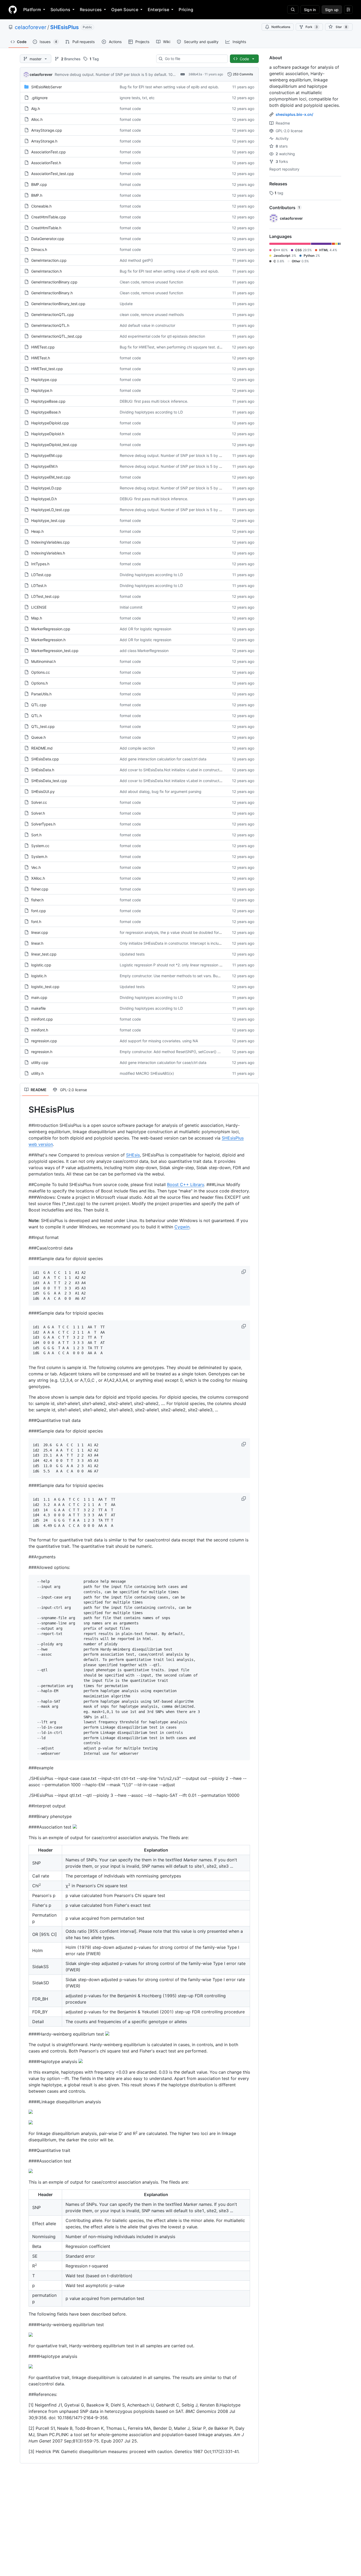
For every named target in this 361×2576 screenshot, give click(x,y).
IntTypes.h (40, 564)
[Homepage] (13, 10)
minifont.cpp (42, 1019)
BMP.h (37, 195)
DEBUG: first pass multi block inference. (154, 401)
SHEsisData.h (43, 770)
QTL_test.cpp (43, 726)
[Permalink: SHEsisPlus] (25, 1110)
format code (130, 109)
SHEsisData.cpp (45, 759)
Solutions (60, 10)
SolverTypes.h (43, 824)
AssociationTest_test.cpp (53, 174)
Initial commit (131, 607)
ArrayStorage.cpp (47, 130)
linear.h (37, 943)
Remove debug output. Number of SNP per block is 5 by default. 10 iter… (118, 74)
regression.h (42, 1052)
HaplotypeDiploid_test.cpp (54, 445)
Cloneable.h (41, 206)
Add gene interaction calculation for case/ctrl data (163, 759)
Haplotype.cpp (44, 380)
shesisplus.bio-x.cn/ (294, 114)
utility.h (37, 1073)
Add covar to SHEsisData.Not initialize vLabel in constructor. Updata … (181, 770)
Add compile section (137, 748)
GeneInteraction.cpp (49, 260)
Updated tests (132, 954)
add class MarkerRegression (144, 651)
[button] (244, 1272)
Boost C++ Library (186, 1184)
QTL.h (36, 716)
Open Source (125, 10)
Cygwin (182, 1227)
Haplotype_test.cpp (48, 520)
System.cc (40, 846)
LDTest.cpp (41, 575)
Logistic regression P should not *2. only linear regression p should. (177, 965)
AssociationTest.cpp (48, 152)
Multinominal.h (43, 661)
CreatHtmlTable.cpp (49, 217)
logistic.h (39, 976)
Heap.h (37, 531)
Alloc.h (37, 119)
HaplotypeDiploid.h (48, 434)
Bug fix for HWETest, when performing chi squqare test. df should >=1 (180, 347)
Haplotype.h (42, 390)
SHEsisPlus (64, 27)
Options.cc (41, 672)
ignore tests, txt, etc (137, 98)
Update (126, 304)
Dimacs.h (39, 249)
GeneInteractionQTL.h (50, 325)
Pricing (186, 10)
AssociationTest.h (46, 163)
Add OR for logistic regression (145, 629)
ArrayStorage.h (44, 141)
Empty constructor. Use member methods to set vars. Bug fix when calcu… (184, 976)
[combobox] (194, 59)
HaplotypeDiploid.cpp (50, 423)
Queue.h (38, 737)
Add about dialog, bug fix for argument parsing (161, 791)
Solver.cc (39, 802)
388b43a (195, 74)
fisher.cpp (40, 889)
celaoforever (31, 27)
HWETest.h (41, 358)
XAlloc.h (38, 878)
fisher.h (37, 900)
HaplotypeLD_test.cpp (50, 510)
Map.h (37, 618)
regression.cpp (44, 1041)
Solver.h (38, 813)
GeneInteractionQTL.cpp (53, 314)
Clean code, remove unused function (151, 282)
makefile (38, 1008)
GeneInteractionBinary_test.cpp (58, 304)
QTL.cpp (39, 705)
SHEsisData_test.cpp (49, 781)
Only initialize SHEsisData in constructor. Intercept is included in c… (178, 943)
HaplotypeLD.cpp (46, 488)
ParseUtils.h (41, 694)
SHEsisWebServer (47, 87)
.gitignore (39, 98)
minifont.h (40, 1030)
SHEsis (133, 1155)
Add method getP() (136, 260)
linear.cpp (40, 932)
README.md (42, 748)
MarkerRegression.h (48, 640)
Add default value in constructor (147, 325)
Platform (32, 10)
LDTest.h (39, 586)
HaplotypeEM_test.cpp (51, 477)
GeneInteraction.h (47, 271)
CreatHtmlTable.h (46, 228)
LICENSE (39, 607)
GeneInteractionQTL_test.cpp (57, 336)
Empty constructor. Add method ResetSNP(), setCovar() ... (170, 1052)
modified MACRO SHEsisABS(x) (147, 1073)
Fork (312, 27)
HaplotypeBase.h (46, 412)
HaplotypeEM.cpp (47, 455)
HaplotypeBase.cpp (48, 401)
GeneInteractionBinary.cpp (54, 282)
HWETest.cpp (43, 347)
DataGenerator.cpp (48, 239)
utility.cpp (40, 1062)
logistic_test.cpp (45, 987)
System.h (39, 857)
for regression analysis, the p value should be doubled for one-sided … (181, 932)
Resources (91, 10)
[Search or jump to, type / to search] (293, 10)
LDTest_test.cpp (45, 596)
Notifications (281, 27)
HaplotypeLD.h (44, 499)
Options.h (40, 683)
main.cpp (39, 997)
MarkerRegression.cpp (51, 629)
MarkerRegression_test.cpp (55, 651)
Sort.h (36, 835)
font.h (36, 922)
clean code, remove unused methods (152, 314)
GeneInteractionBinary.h (52, 293)
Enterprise (158, 10)
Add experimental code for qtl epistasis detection (162, 336)
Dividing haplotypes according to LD (151, 412)
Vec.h (36, 867)
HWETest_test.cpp (47, 369)
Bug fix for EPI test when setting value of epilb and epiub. (169, 87)
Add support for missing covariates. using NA (159, 1041)
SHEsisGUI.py (43, 791)
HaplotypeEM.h (44, 466)
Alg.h (36, 109)
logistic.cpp (41, 965)
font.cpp (39, 911)
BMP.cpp (39, 184)
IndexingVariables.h (48, 553)
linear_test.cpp (44, 954)
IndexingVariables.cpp (50, 542)
